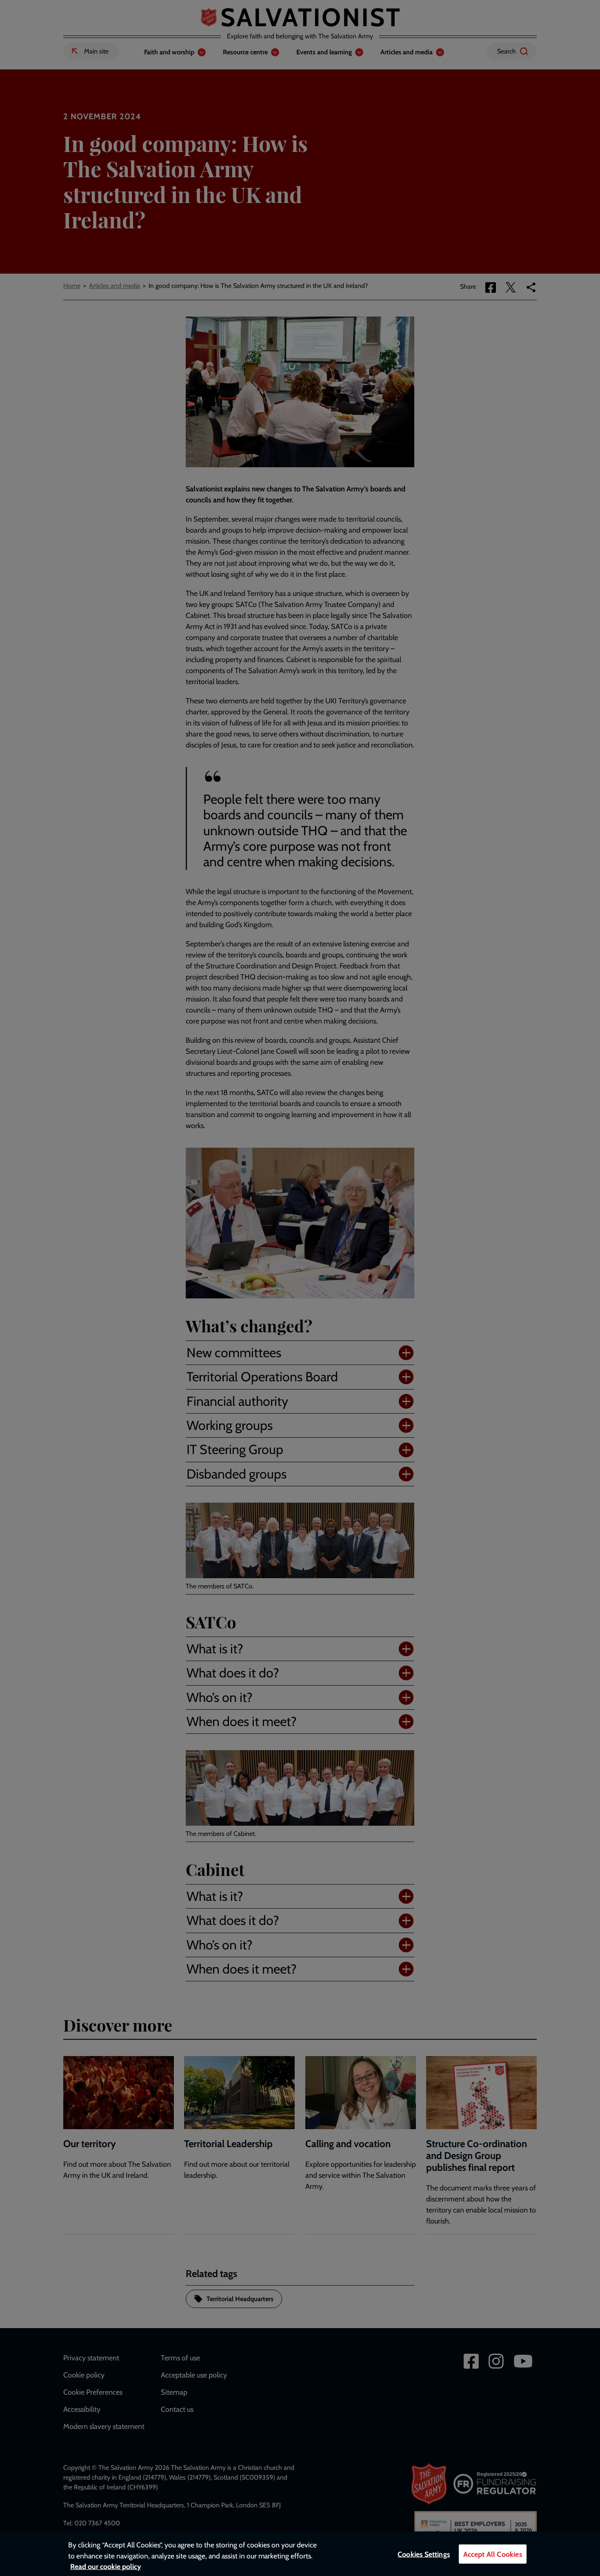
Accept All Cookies (493, 2554)
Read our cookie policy (106, 2566)
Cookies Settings (424, 2554)
